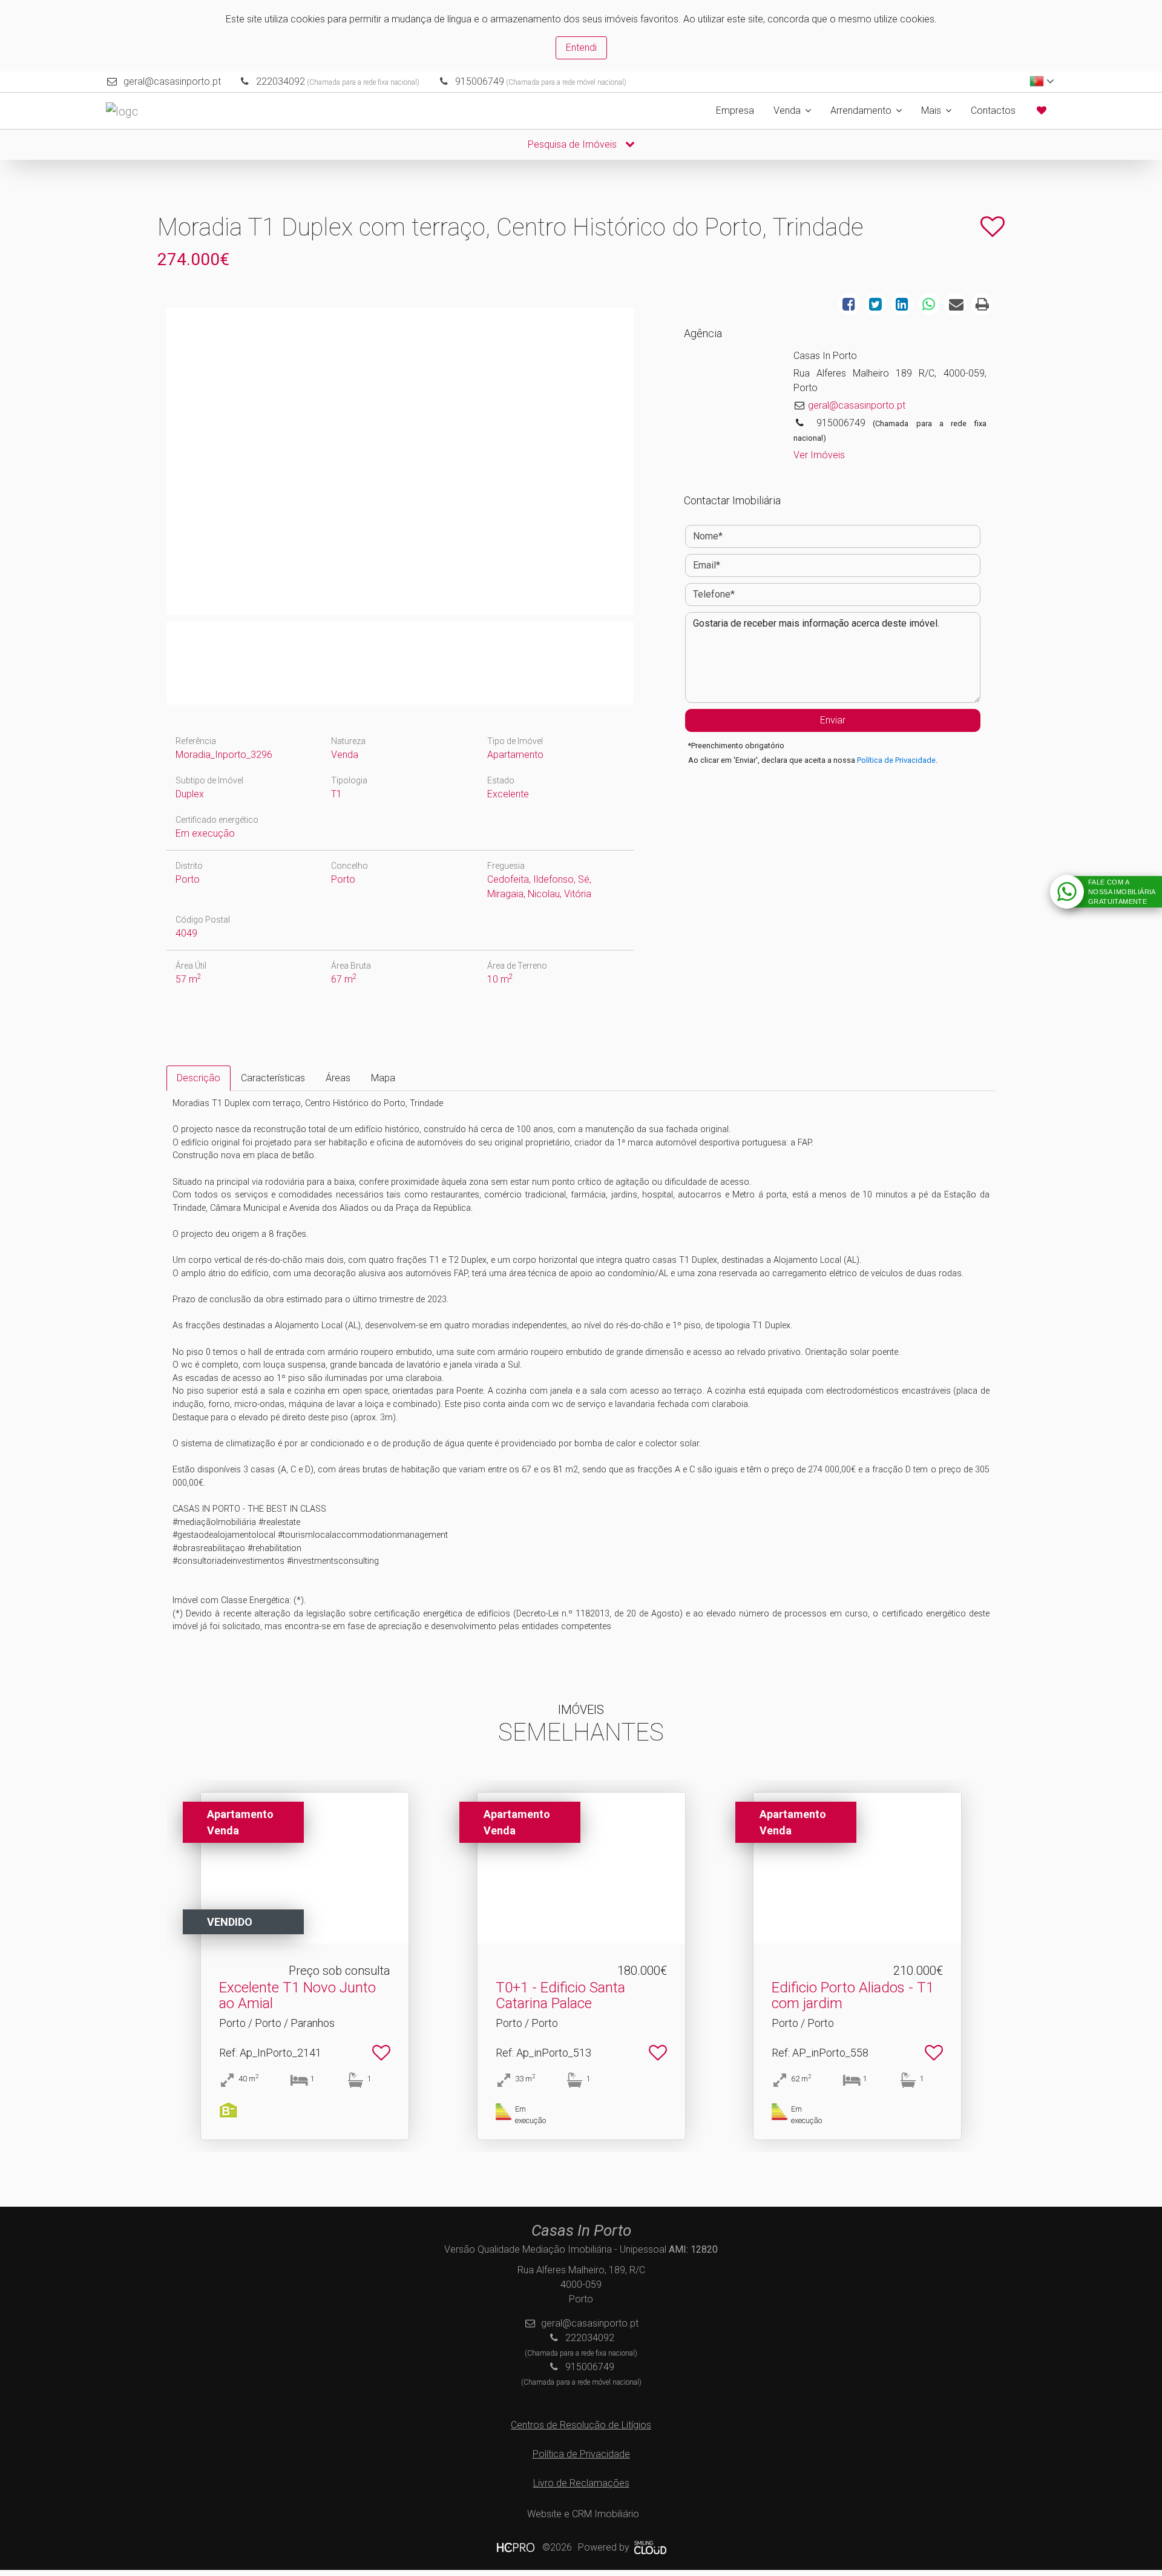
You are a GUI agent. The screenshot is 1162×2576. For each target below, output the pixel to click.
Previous (151, 464)
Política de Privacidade (896, 760)
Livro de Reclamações (581, 2483)
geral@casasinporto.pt (172, 81)
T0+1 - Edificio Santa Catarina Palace (560, 1995)
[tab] (199, 1078)
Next (649, 464)
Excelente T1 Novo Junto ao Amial (297, 1995)
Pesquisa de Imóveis (573, 144)
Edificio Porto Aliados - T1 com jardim (853, 1995)
